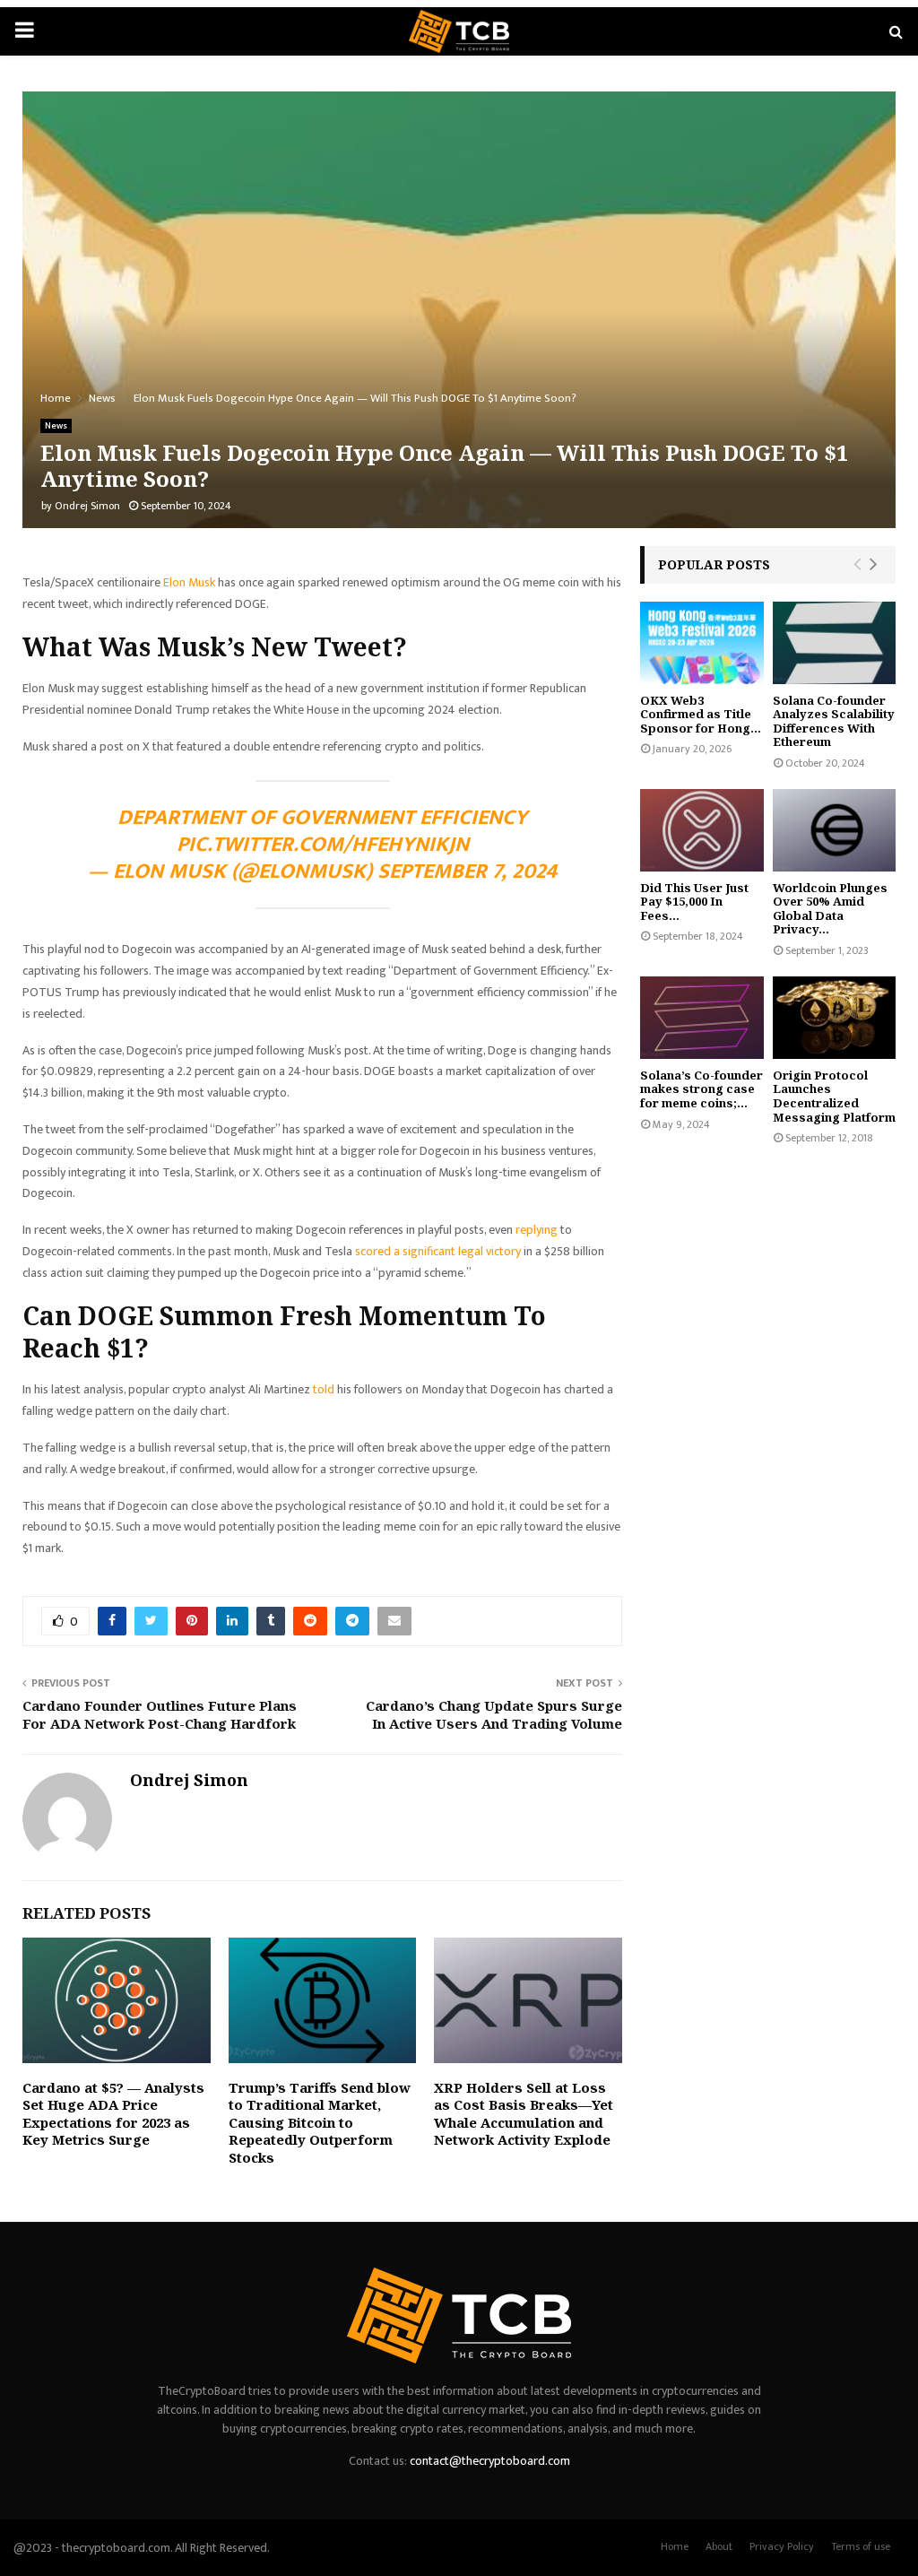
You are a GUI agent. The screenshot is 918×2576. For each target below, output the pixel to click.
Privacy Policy (782, 2546)
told (325, 1389)
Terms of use (861, 2546)
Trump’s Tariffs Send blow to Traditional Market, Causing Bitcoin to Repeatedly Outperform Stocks (320, 2122)
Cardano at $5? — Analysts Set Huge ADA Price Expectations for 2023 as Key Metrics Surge (113, 2114)
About (719, 2546)
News (56, 426)
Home (675, 2546)
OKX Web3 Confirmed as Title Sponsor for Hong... (701, 714)
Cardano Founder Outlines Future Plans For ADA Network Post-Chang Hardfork (160, 1714)
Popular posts (714, 564)
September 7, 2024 (467, 872)
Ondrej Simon (87, 506)
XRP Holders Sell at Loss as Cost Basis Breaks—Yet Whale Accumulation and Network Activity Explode (524, 2114)
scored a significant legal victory (438, 1251)
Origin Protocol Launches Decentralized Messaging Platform (834, 1096)
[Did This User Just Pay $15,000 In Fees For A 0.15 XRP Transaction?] (702, 830)
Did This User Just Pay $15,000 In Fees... (694, 902)
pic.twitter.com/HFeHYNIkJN (323, 845)
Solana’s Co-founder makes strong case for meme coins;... (701, 1089)
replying (538, 1230)
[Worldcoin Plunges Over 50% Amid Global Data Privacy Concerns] (835, 830)
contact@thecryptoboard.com (490, 2461)
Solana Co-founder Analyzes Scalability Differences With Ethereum (834, 721)
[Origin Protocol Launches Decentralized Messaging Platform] (835, 1018)
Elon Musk (189, 582)
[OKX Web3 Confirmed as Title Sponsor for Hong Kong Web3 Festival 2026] (702, 643)
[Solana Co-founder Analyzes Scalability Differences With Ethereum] (835, 643)
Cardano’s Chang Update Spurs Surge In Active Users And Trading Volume (494, 1714)
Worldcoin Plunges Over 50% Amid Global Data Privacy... (830, 909)
